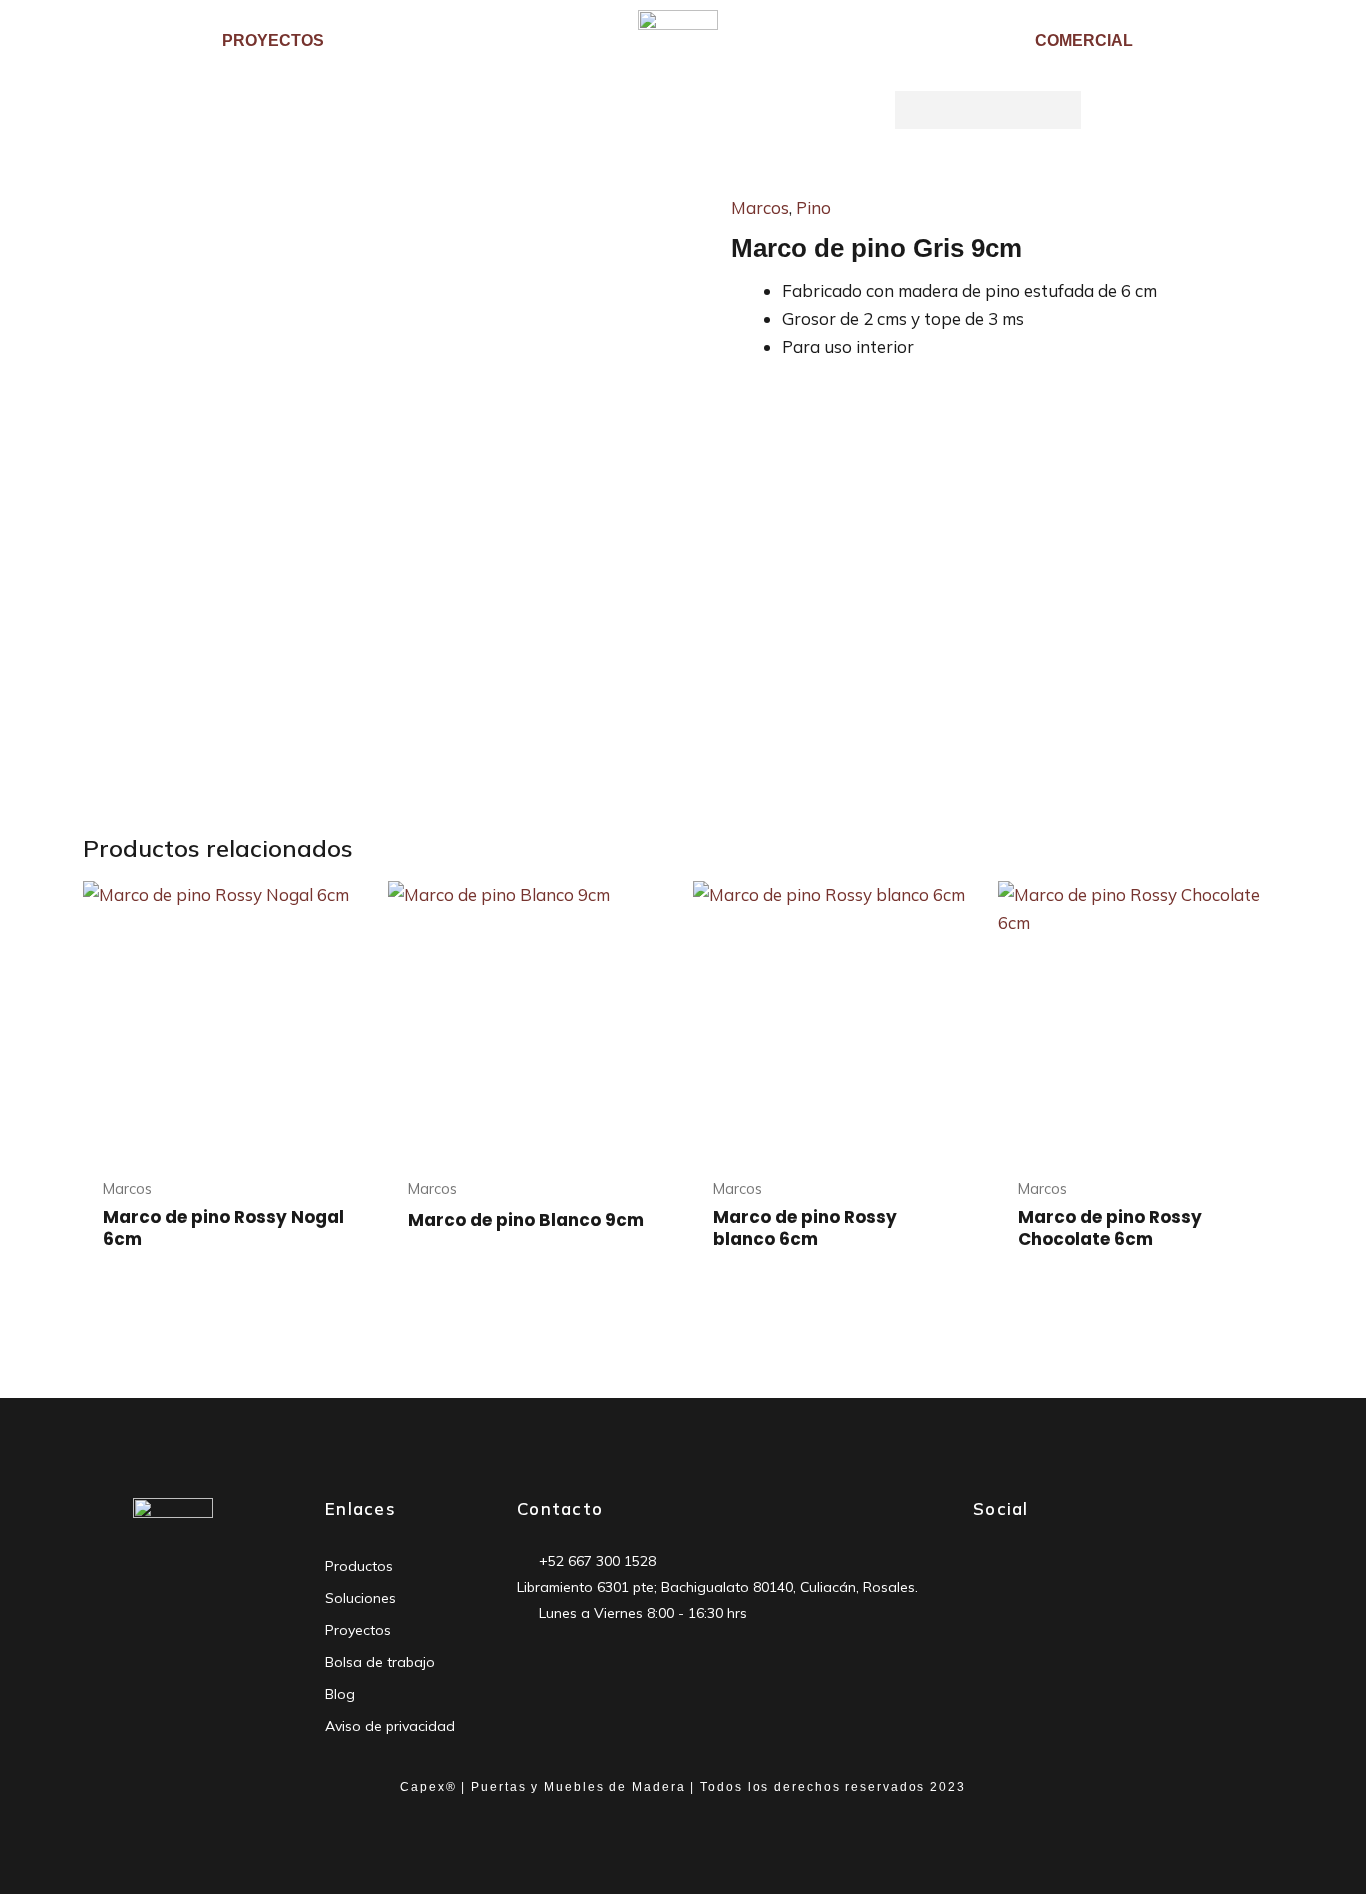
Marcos (760, 207)
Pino (813, 207)
